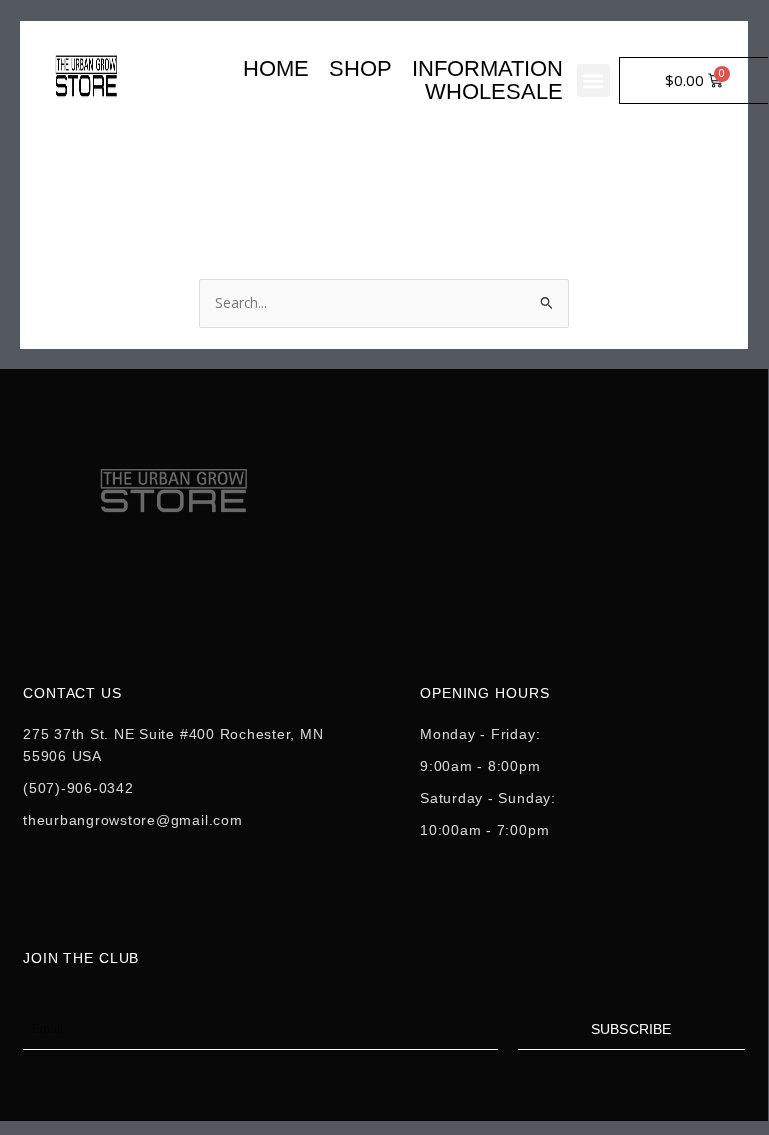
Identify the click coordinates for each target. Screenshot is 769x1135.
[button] (593, 80)
